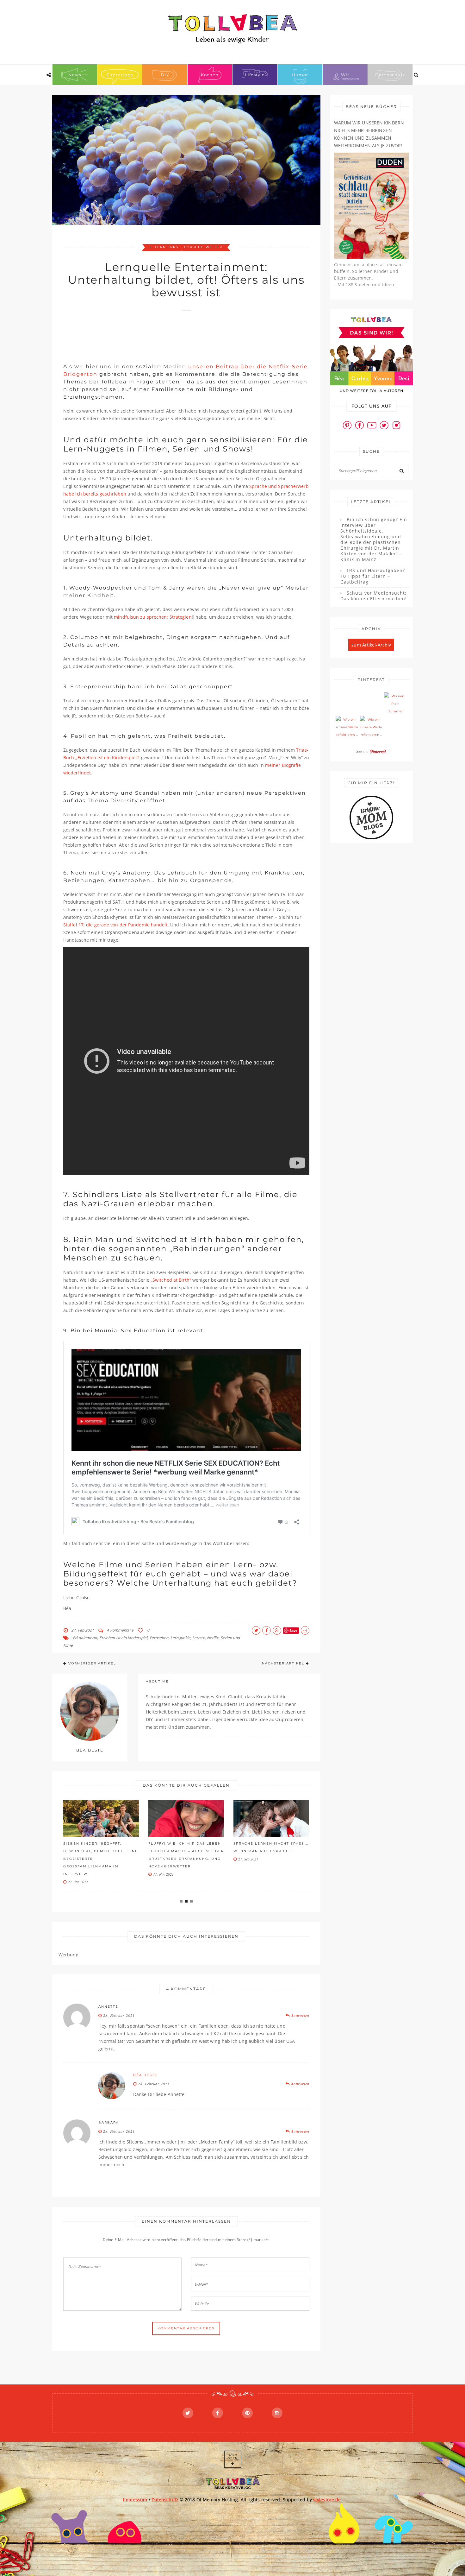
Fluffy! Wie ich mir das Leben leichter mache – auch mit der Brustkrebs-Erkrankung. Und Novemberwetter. (101, 1855)
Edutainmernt (85, 1638)
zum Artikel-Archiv (371, 645)
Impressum (135, 2500)
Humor (300, 75)
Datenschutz (390, 75)
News (75, 75)
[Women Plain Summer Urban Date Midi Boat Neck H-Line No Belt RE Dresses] (395, 704)
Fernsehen (159, 1638)
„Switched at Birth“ (171, 1280)
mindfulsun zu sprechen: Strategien (153, 617)
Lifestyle (255, 75)
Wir (345, 75)
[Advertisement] (178, 334)
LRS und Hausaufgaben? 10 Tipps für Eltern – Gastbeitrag (373, 576)
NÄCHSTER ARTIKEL (283, 1663)
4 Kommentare (120, 1630)
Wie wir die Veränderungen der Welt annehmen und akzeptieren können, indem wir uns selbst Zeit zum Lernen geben (268, 1859)
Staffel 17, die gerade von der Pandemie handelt (115, 925)
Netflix (213, 1638)
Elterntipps (120, 75)
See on (363, 751)
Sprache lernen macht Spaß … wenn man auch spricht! (186, 1847)
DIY (165, 75)
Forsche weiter (203, 247)
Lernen (199, 1638)
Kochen (210, 75)
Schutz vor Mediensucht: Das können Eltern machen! (374, 596)
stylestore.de (327, 2500)
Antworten (300, 2015)
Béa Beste (145, 2075)
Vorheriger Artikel (92, 1663)
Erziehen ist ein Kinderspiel (124, 1638)
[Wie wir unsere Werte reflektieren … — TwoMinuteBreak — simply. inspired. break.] (347, 727)
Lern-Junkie (180, 1638)
